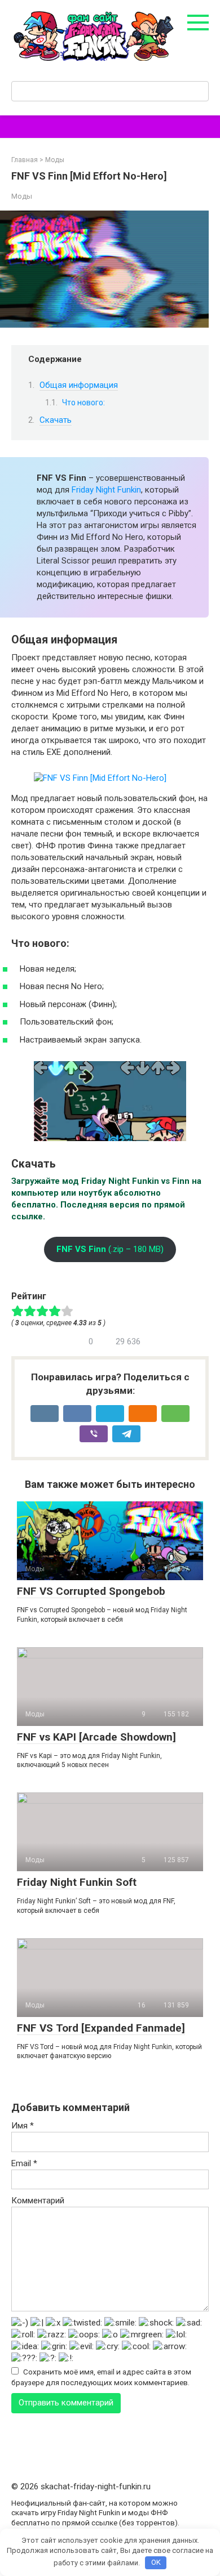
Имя (23, 2126)
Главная (25, 160)
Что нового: (83, 402)
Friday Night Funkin (106, 490)
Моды (55, 160)
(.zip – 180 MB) (110, 1249)
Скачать (56, 420)
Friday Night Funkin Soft (77, 1882)
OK (156, 2562)
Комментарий (38, 2201)
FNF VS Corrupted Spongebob (91, 1591)
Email (24, 2163)
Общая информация (79, 385)
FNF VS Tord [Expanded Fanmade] (101, 2028)
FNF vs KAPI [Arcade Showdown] (96, 1737)
